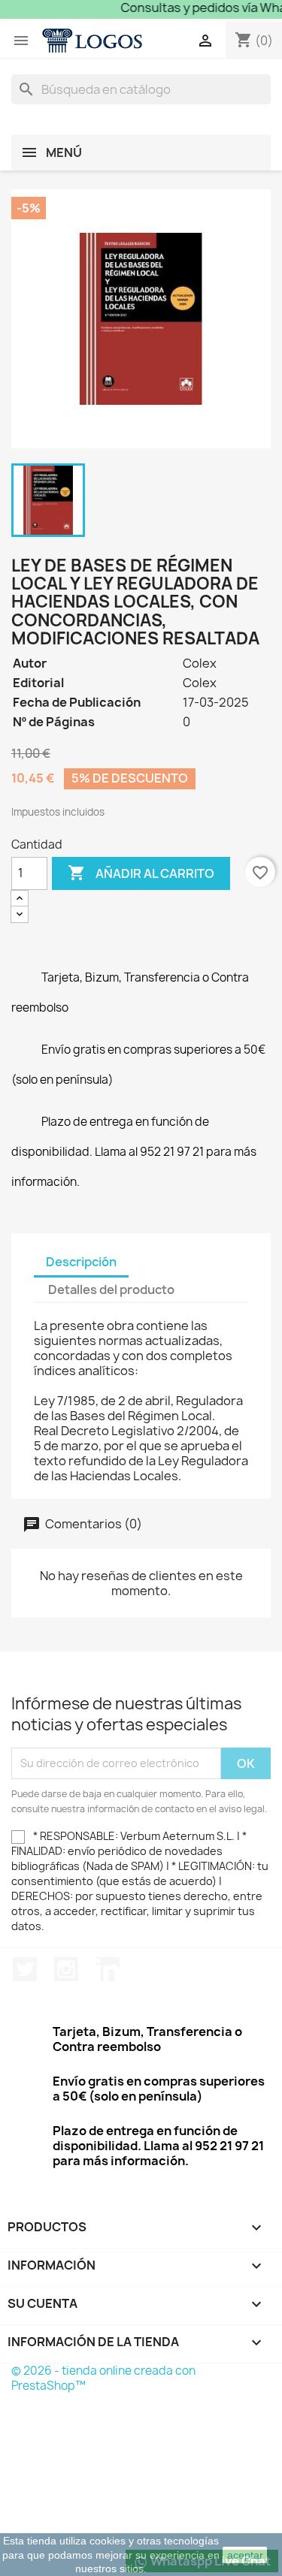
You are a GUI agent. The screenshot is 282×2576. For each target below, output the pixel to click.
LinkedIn (108, 1969)
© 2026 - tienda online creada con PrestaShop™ (103, 2378)
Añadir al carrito (141, 873)
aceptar (245, 2555)
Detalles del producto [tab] (111, 1290)
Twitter (25, 1969)
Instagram (66, 1969)
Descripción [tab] (81, 1262)
